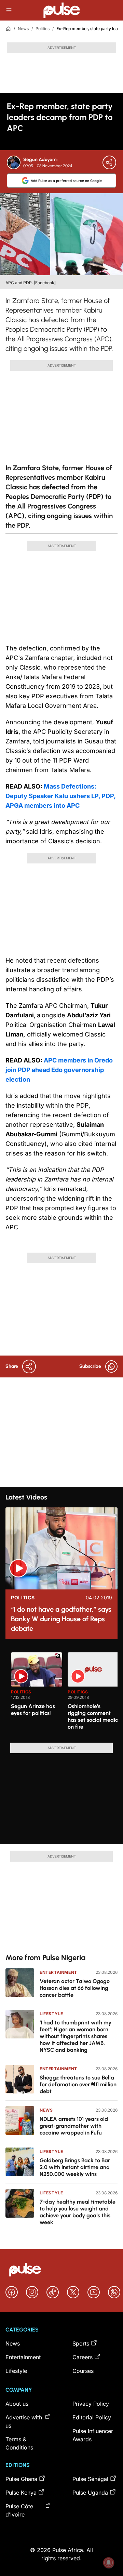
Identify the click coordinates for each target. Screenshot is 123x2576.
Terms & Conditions (19, 2443)
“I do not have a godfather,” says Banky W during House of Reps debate (61, 1619)
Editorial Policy (92, 2417)
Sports (81, 2343)
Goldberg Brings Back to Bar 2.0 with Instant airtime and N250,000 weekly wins (75, 2167)
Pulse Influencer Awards (93, 2435)
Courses (83, 2371)
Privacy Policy (91, 2404)
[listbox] (64, 1693)
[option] (37, 1695)
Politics (43, 29)
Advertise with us (24, 2421)
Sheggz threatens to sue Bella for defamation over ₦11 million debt (78, 2084)
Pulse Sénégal (90, 2479)
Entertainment (58, 1972)
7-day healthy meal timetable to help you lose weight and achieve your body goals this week (78, 2212)
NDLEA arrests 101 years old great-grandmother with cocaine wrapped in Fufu (74, 2126)
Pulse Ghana (21, 2479)
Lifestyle (51, 2014)
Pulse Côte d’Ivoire (19, 2510)
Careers (83, 2357)
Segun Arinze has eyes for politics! (33, 1710)
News (23, 29)
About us (17, 2404)
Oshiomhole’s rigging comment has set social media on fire (93, 1716)
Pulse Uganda (90, 2493)
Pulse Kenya (21, 2493)
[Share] (109, 162)
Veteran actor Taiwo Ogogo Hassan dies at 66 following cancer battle (75, 1988)
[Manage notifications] (109, 2563)
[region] (61, 1693)
